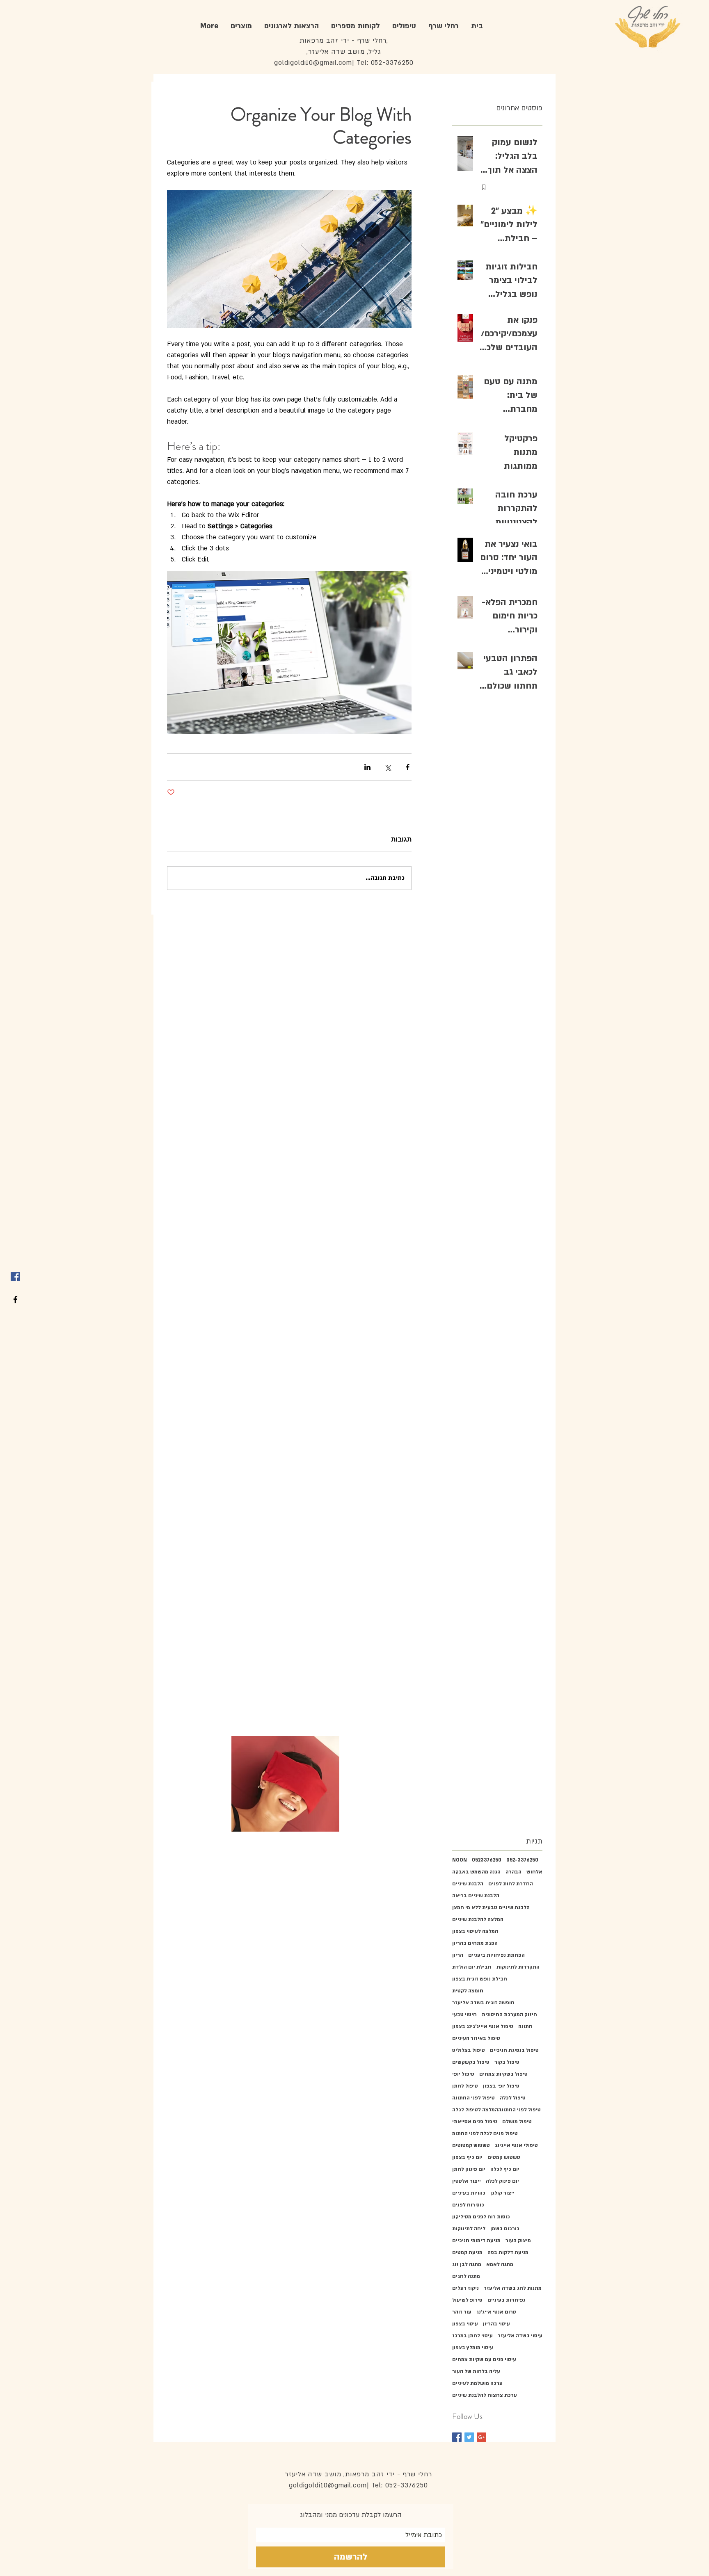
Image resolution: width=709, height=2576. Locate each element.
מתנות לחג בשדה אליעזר (513, 2288)
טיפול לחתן (465, 2086)
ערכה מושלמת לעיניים (477, 2383)
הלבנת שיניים (468, 1884)
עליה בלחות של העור (476, 2371)
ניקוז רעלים (465, 2288)
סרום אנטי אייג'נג (496, 2312)
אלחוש (534, 1872)
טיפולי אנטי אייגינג (516, 2145)
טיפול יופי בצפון (501, 2086)
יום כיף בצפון (467, 2157)
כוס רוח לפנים (468, 2205)
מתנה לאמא (500, 2264)
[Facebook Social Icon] (15, 1277)
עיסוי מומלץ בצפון (473, 2348)
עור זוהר (462, 2312)
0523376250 (487, 1860)
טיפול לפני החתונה (473, 2098)
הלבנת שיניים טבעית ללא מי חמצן (491, 1907)
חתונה (525, 2026)
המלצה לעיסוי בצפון (475, 1931)
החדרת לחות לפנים (511, 1884)
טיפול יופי (463, 2074)
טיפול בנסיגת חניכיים (514, 2050)
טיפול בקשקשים (471, 2062)
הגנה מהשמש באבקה (476, 1872)
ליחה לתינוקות (469, 2229)
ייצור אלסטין (467, 2181)
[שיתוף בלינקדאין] (367, 767)
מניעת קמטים (467, 2252)
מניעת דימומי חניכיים (476, 2241)
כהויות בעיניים (469, 2193)
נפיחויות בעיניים (506, 2300)
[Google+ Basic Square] (481, 2437)
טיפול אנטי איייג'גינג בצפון (483, 2026)
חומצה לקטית (468, 1991)
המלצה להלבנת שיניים (478, 1919)
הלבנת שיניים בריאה (476, 1896)
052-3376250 (522, 1860)
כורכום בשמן (505, 2229)
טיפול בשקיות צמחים (503, 2074)
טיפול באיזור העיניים (476, 2038)
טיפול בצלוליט (469, 2050)
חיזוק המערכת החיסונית (509, 2015)
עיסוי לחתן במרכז (472, 2336)
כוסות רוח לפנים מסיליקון (481, 2217)
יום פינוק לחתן (469, 2169)
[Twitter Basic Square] (469, 2437)
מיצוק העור (518, 2241)
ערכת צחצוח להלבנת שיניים (485, 2395)
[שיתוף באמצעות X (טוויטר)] (388, 767)
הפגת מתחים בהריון (475, 1943)
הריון (458, 1955)
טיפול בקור (507, 2062)
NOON (460, 1860)
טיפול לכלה (513, 2098)
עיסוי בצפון (465, 2324)
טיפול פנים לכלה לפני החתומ (485, 2133)
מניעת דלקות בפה (508, 2252)
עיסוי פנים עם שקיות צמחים (484, 2359)
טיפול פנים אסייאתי (475, 2122)
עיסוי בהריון (496, 2324)
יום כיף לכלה (505, 2169)
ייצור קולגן (502, 2193)
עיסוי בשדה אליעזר (520, 2336)
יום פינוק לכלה (502, 2181)
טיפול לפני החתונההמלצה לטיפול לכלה (496, 2110)
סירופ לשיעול (467, 2300)
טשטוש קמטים (504, 2157)
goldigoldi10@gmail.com (313, 63)
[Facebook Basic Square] (457, 2437)
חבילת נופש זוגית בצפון (480, 1979)
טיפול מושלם (517, 2122)
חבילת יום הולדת (472, 1967)
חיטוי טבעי (464, 2015)
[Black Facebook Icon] (15, 1299)
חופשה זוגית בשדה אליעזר (483, 2003)
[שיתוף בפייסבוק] (408, 767)
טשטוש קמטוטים (471, 2145)
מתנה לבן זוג (467, 2264)
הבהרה (513, 1872)
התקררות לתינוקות (518, 1967)
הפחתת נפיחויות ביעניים (496, 1955)
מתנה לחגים (466, 2276)
